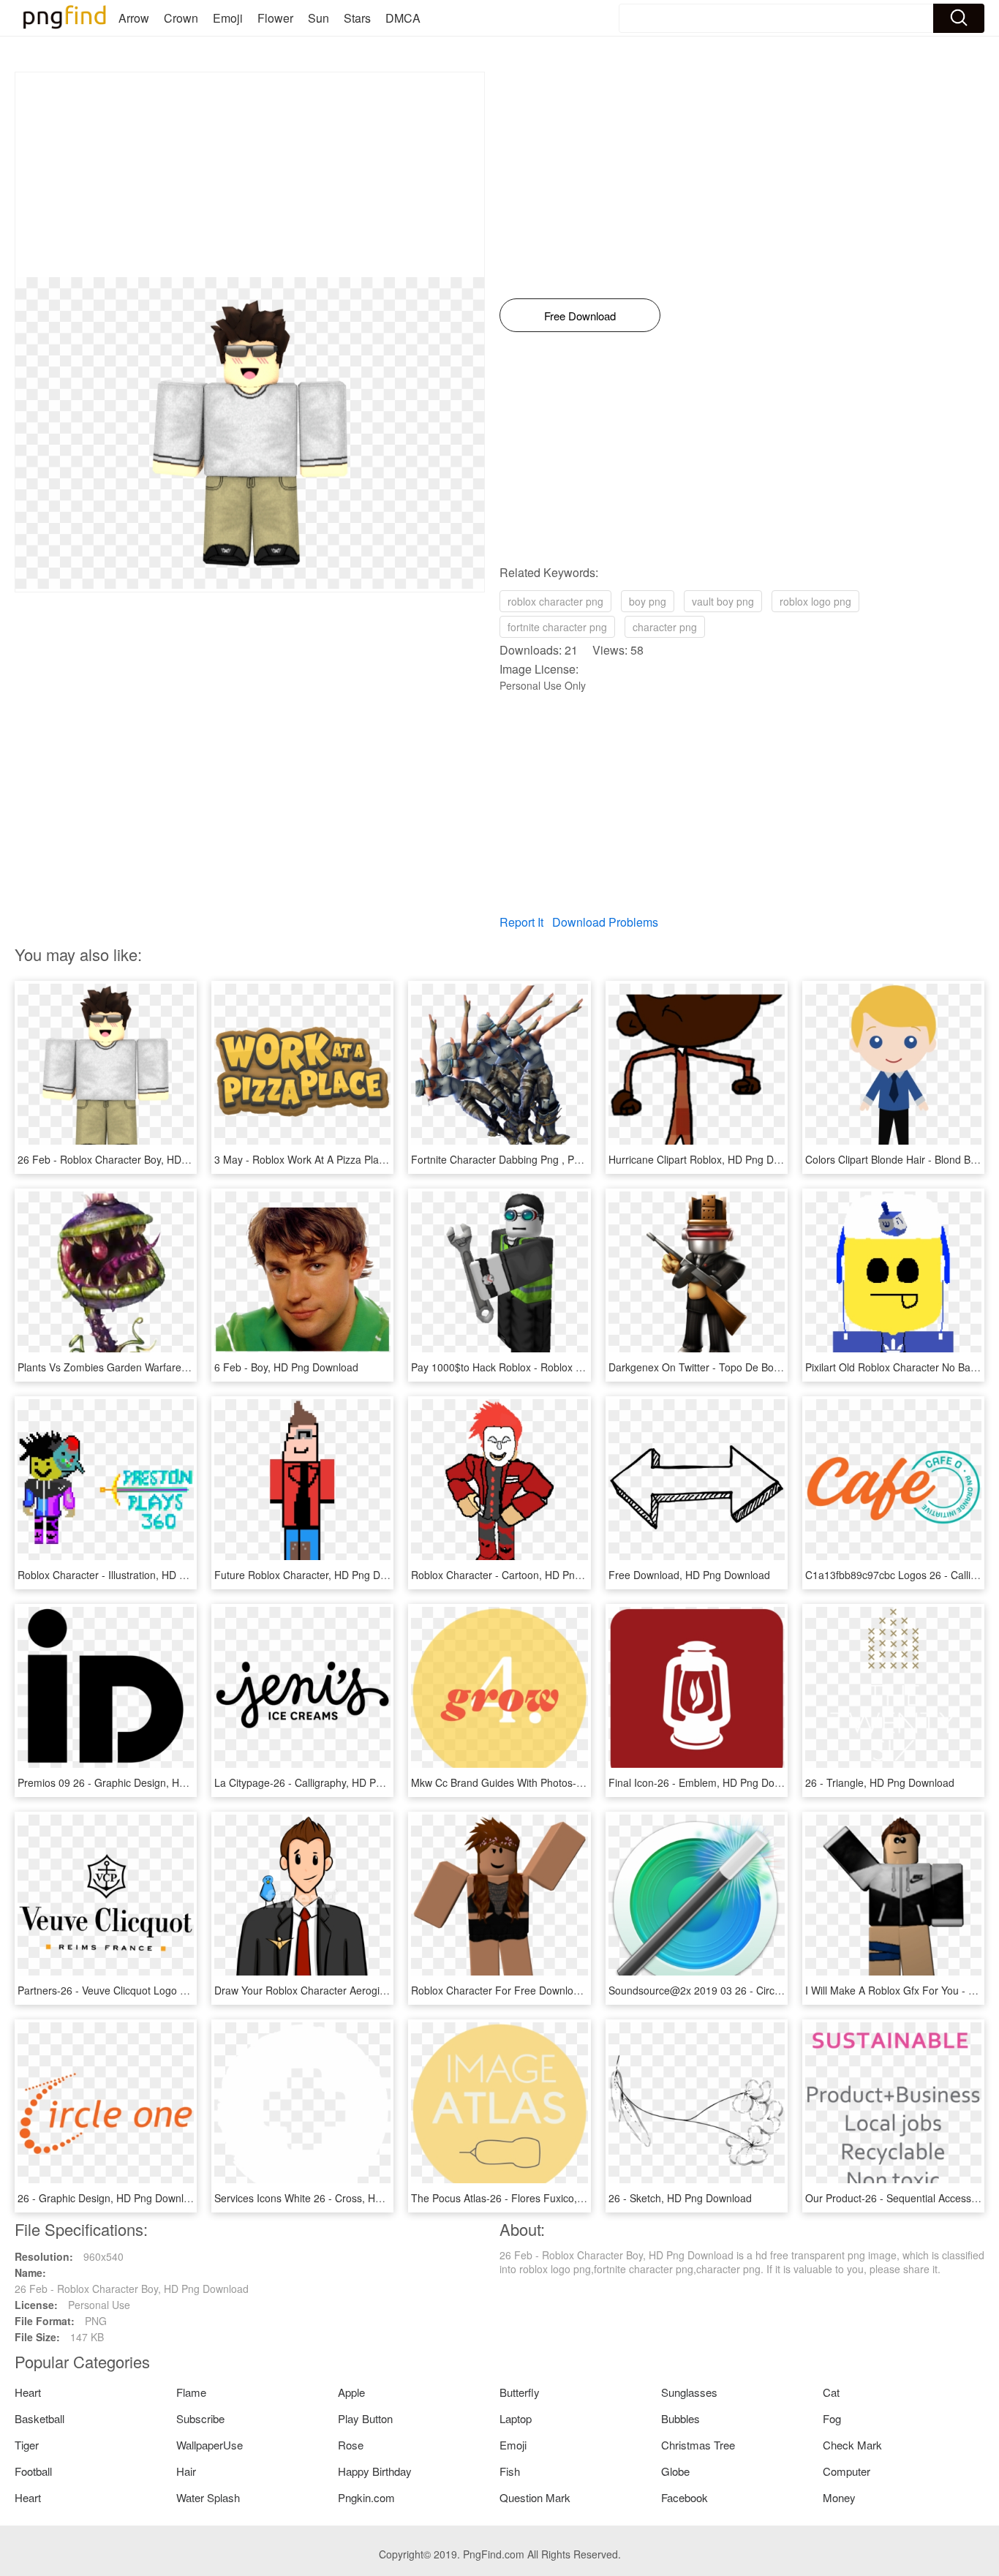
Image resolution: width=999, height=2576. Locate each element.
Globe (675, 2471)
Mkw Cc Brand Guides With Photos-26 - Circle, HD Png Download (563, 1782)
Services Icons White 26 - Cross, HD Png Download (333, 2198)
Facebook (685, 2497)
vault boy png (723, 601)
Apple (351, 2392)
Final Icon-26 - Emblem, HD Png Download (708, 1782)
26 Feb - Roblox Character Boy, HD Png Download (135, 1159)
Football (33, 2471)
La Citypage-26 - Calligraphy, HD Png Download (325, 1782)
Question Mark (535, 2497)
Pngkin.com (366, 2497)
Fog (832, 2418)
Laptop (516, 2418)
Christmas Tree (698, 2445)
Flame (191, 2392)
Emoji (228, 18)
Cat (831, 2392)
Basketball (39, 2418)
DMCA (403, 18)
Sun (318, 18)
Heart (28, 2392)
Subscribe (200, 2418)
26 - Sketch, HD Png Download (680, 2198)
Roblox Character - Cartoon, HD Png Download (520, 1575)
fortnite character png (557, 627)
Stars (357, 18)
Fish (510, 2471)
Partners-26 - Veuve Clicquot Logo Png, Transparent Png (150, 1990)
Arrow (134, 18)
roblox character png (555, 601)
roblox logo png (815, 601)
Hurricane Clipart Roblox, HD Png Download (710, 1159)
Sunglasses (689, 2392)
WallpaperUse (210, 2445)
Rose (351, 2445)
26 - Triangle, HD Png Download (880, 1782)
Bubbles (681, 2418)
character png (665, 627)
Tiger (27, 2445)
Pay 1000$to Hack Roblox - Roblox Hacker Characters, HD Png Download (582, 1367)
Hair (186, 2471)
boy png (648, 601)
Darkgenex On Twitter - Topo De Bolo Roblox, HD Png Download (758, 1367)
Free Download (580, 316)
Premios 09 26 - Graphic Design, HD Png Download (137, 1782)
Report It (521, 922)
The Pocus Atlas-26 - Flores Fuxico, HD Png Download (538, 2198)
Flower (275, 18)
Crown (181, 18)
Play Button (365, 2418)
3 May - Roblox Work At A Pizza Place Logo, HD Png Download (361, 1159)
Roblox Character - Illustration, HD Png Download (132, 1575)
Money (839, 2497)
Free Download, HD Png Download (689, 1575)
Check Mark (852, 2445)
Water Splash (208, 2497)
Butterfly (520, 2392)
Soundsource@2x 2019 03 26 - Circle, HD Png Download (741, 1990)
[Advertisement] (250, 175)
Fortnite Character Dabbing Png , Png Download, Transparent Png (565, 1159)
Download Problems (605, 922)
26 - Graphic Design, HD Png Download (109, 2198)
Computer (847, 2471)
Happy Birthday (375, 2471)
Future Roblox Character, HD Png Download (317, 1575)
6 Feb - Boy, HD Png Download (286, 1367)
